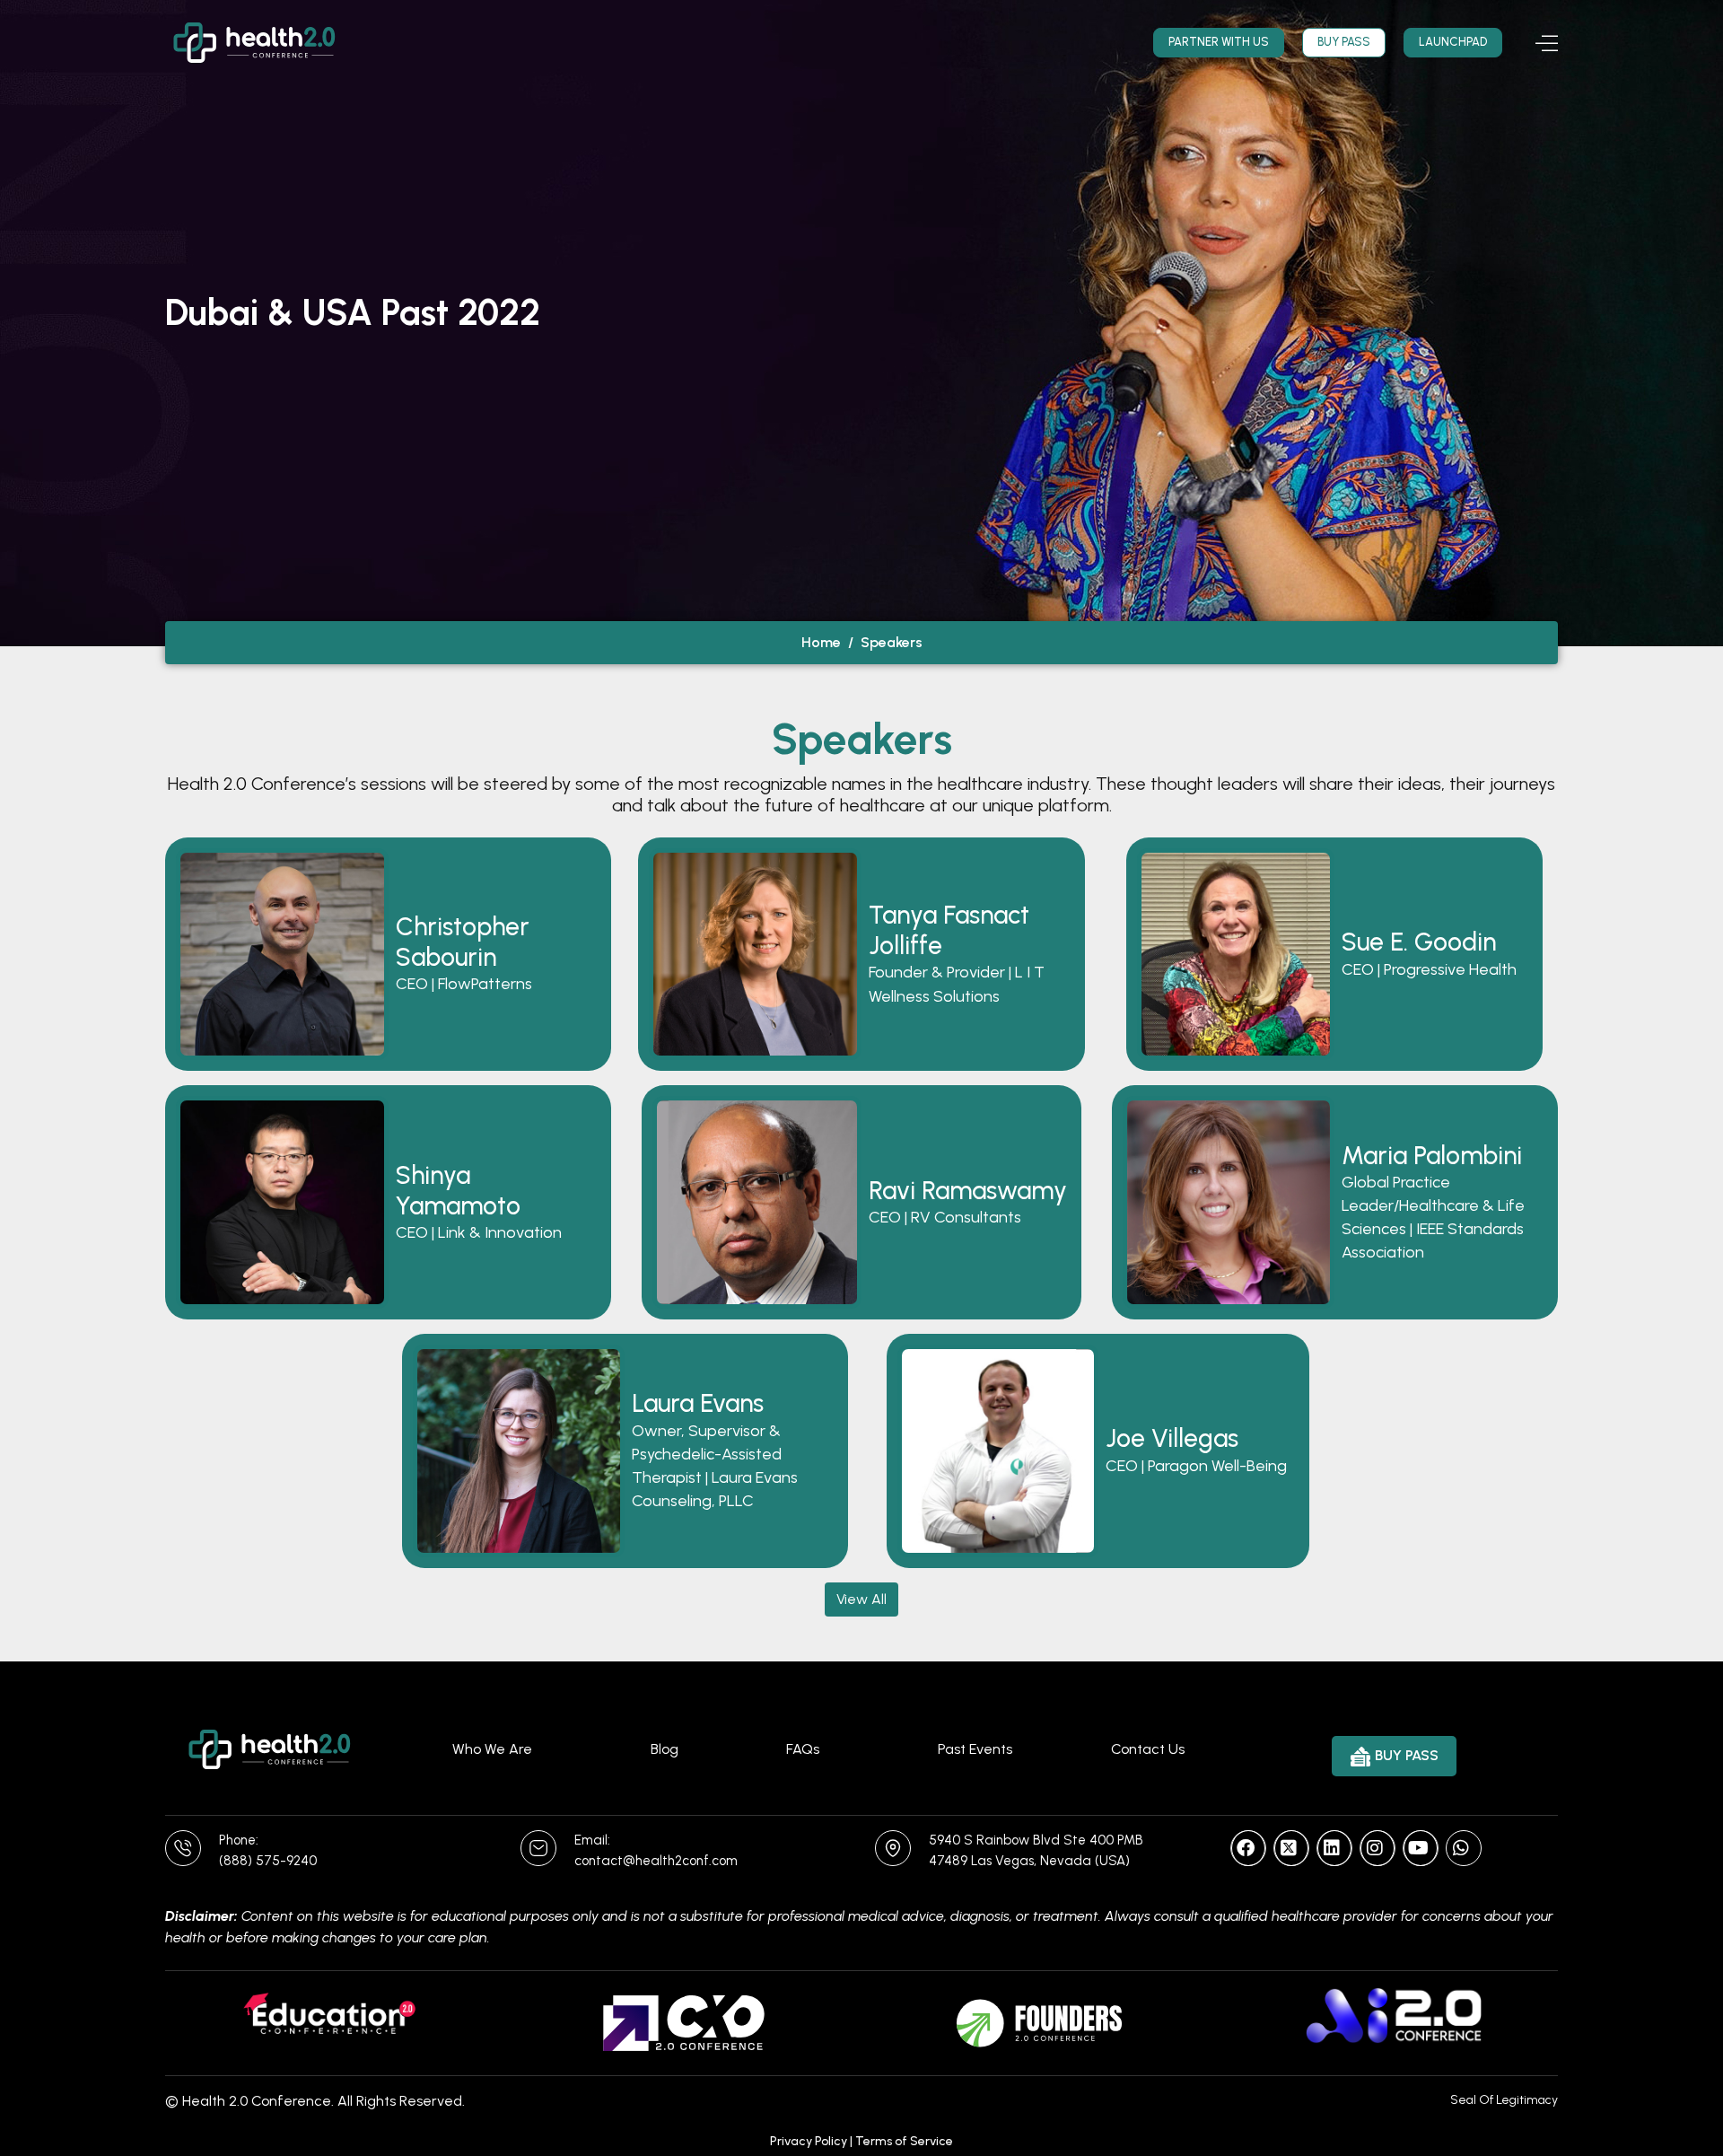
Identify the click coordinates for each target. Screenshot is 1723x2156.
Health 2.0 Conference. (258, 2101)
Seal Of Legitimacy (1504, 2100)
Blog (665, 1749)
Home (821, 642)
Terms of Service (904, 2141)
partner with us (1219, 42)
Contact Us (1148, 1749)
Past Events (975, 1749)
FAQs (803, 1749)
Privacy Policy (809, 2141)
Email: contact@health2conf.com (656, 1850)
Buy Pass (1344, 42)
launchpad (1453, 42)
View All (861, 1599)
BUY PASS (1407, 1755)
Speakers (892, 642)
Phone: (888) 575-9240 (268, 1850)
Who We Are (492, 1749)
